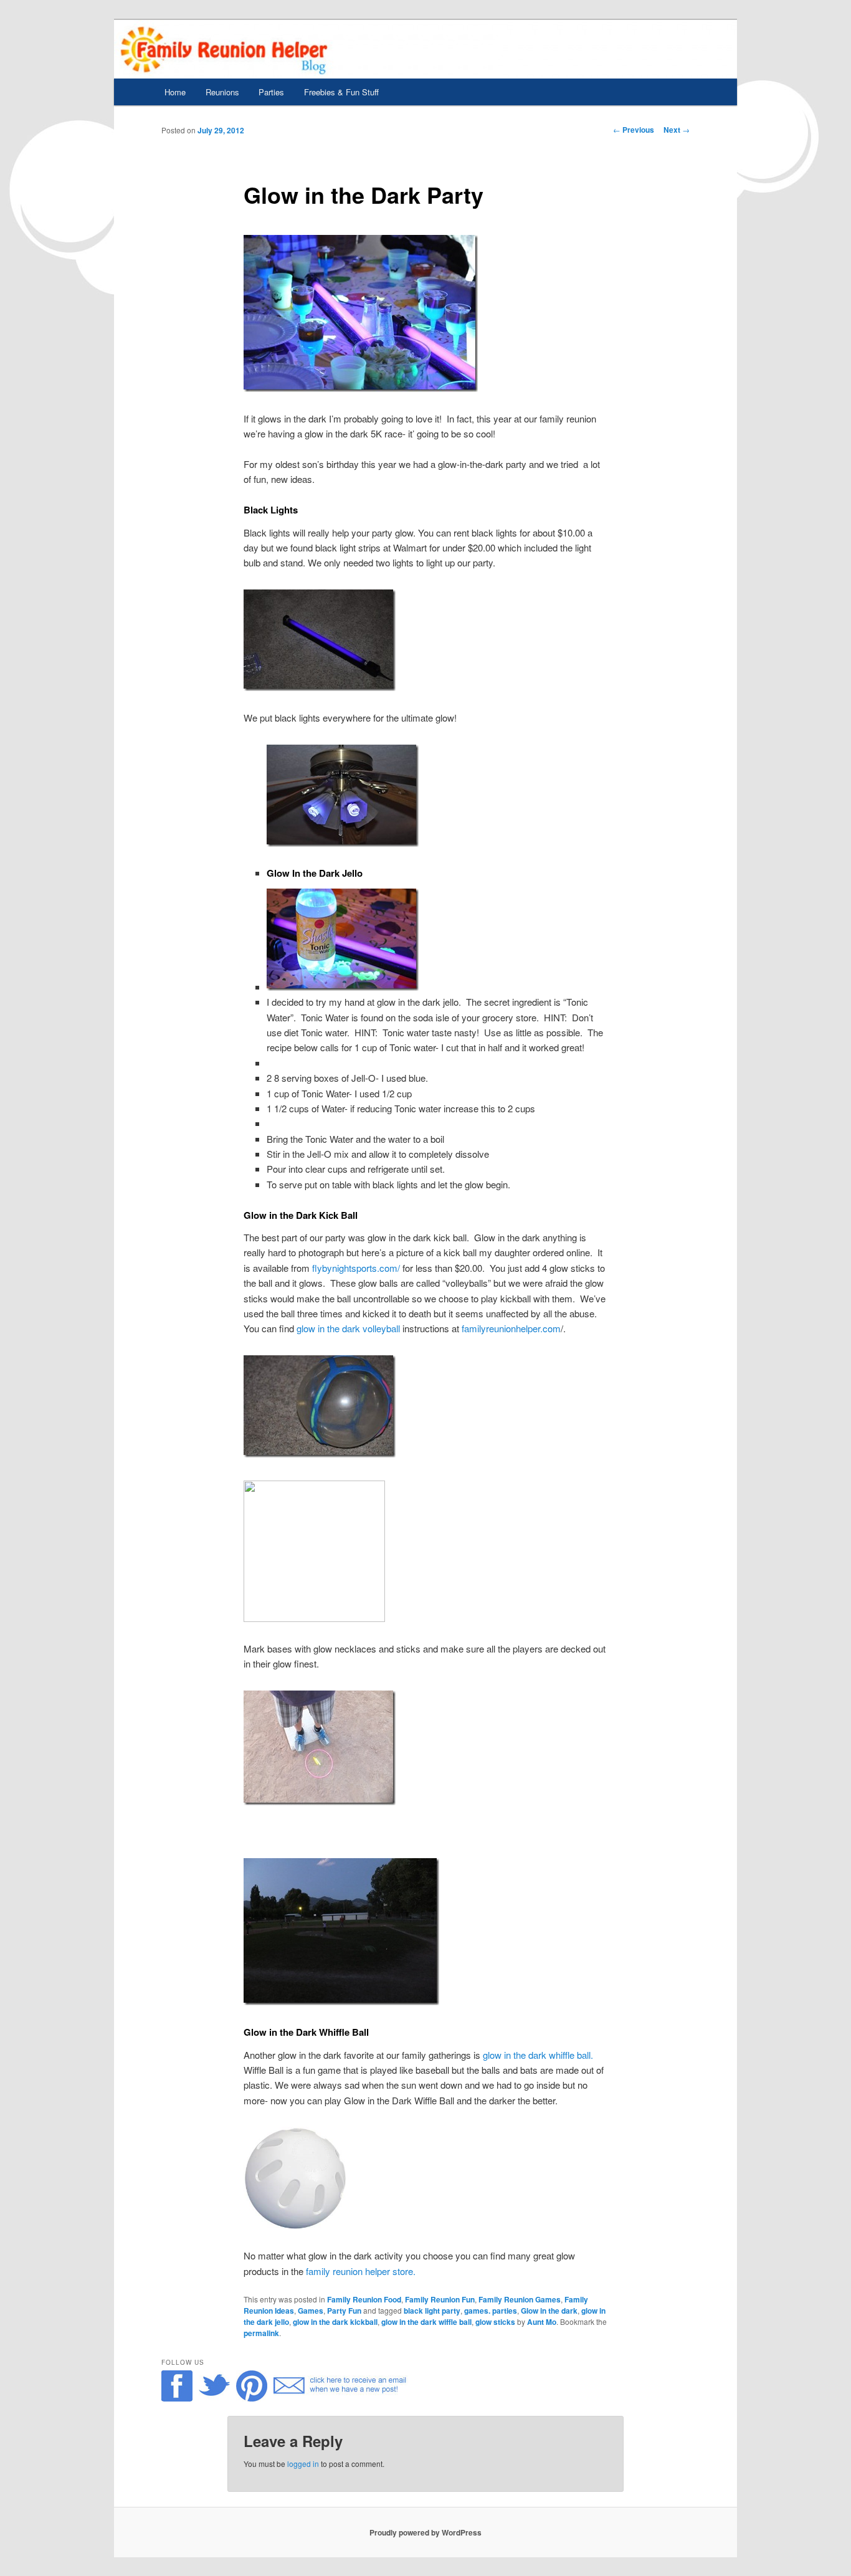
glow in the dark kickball (335, 2322)
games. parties (491, 2311)
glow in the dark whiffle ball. (538, 2055)
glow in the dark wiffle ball (426, 2322)
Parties (271, 92)
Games (311, 2311)
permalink (261, 2333)
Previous (634, 130)
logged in (303, 2464)
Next (677, 130)
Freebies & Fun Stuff (341, 92)
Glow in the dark (549, 2311)
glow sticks (495, 2322)
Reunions (222, 92)
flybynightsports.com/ (356, 1268)
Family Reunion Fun (440, 2299)
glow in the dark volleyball (348, 1328)
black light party (432, 2311)
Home (175, 92)
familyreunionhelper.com (511, 1328)
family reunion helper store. (361, 2271)
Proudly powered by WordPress (425, 2532)
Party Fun (344, 2311)
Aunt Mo (542, 2322)
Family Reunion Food (364, 2299)
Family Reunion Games (520, 2299)
